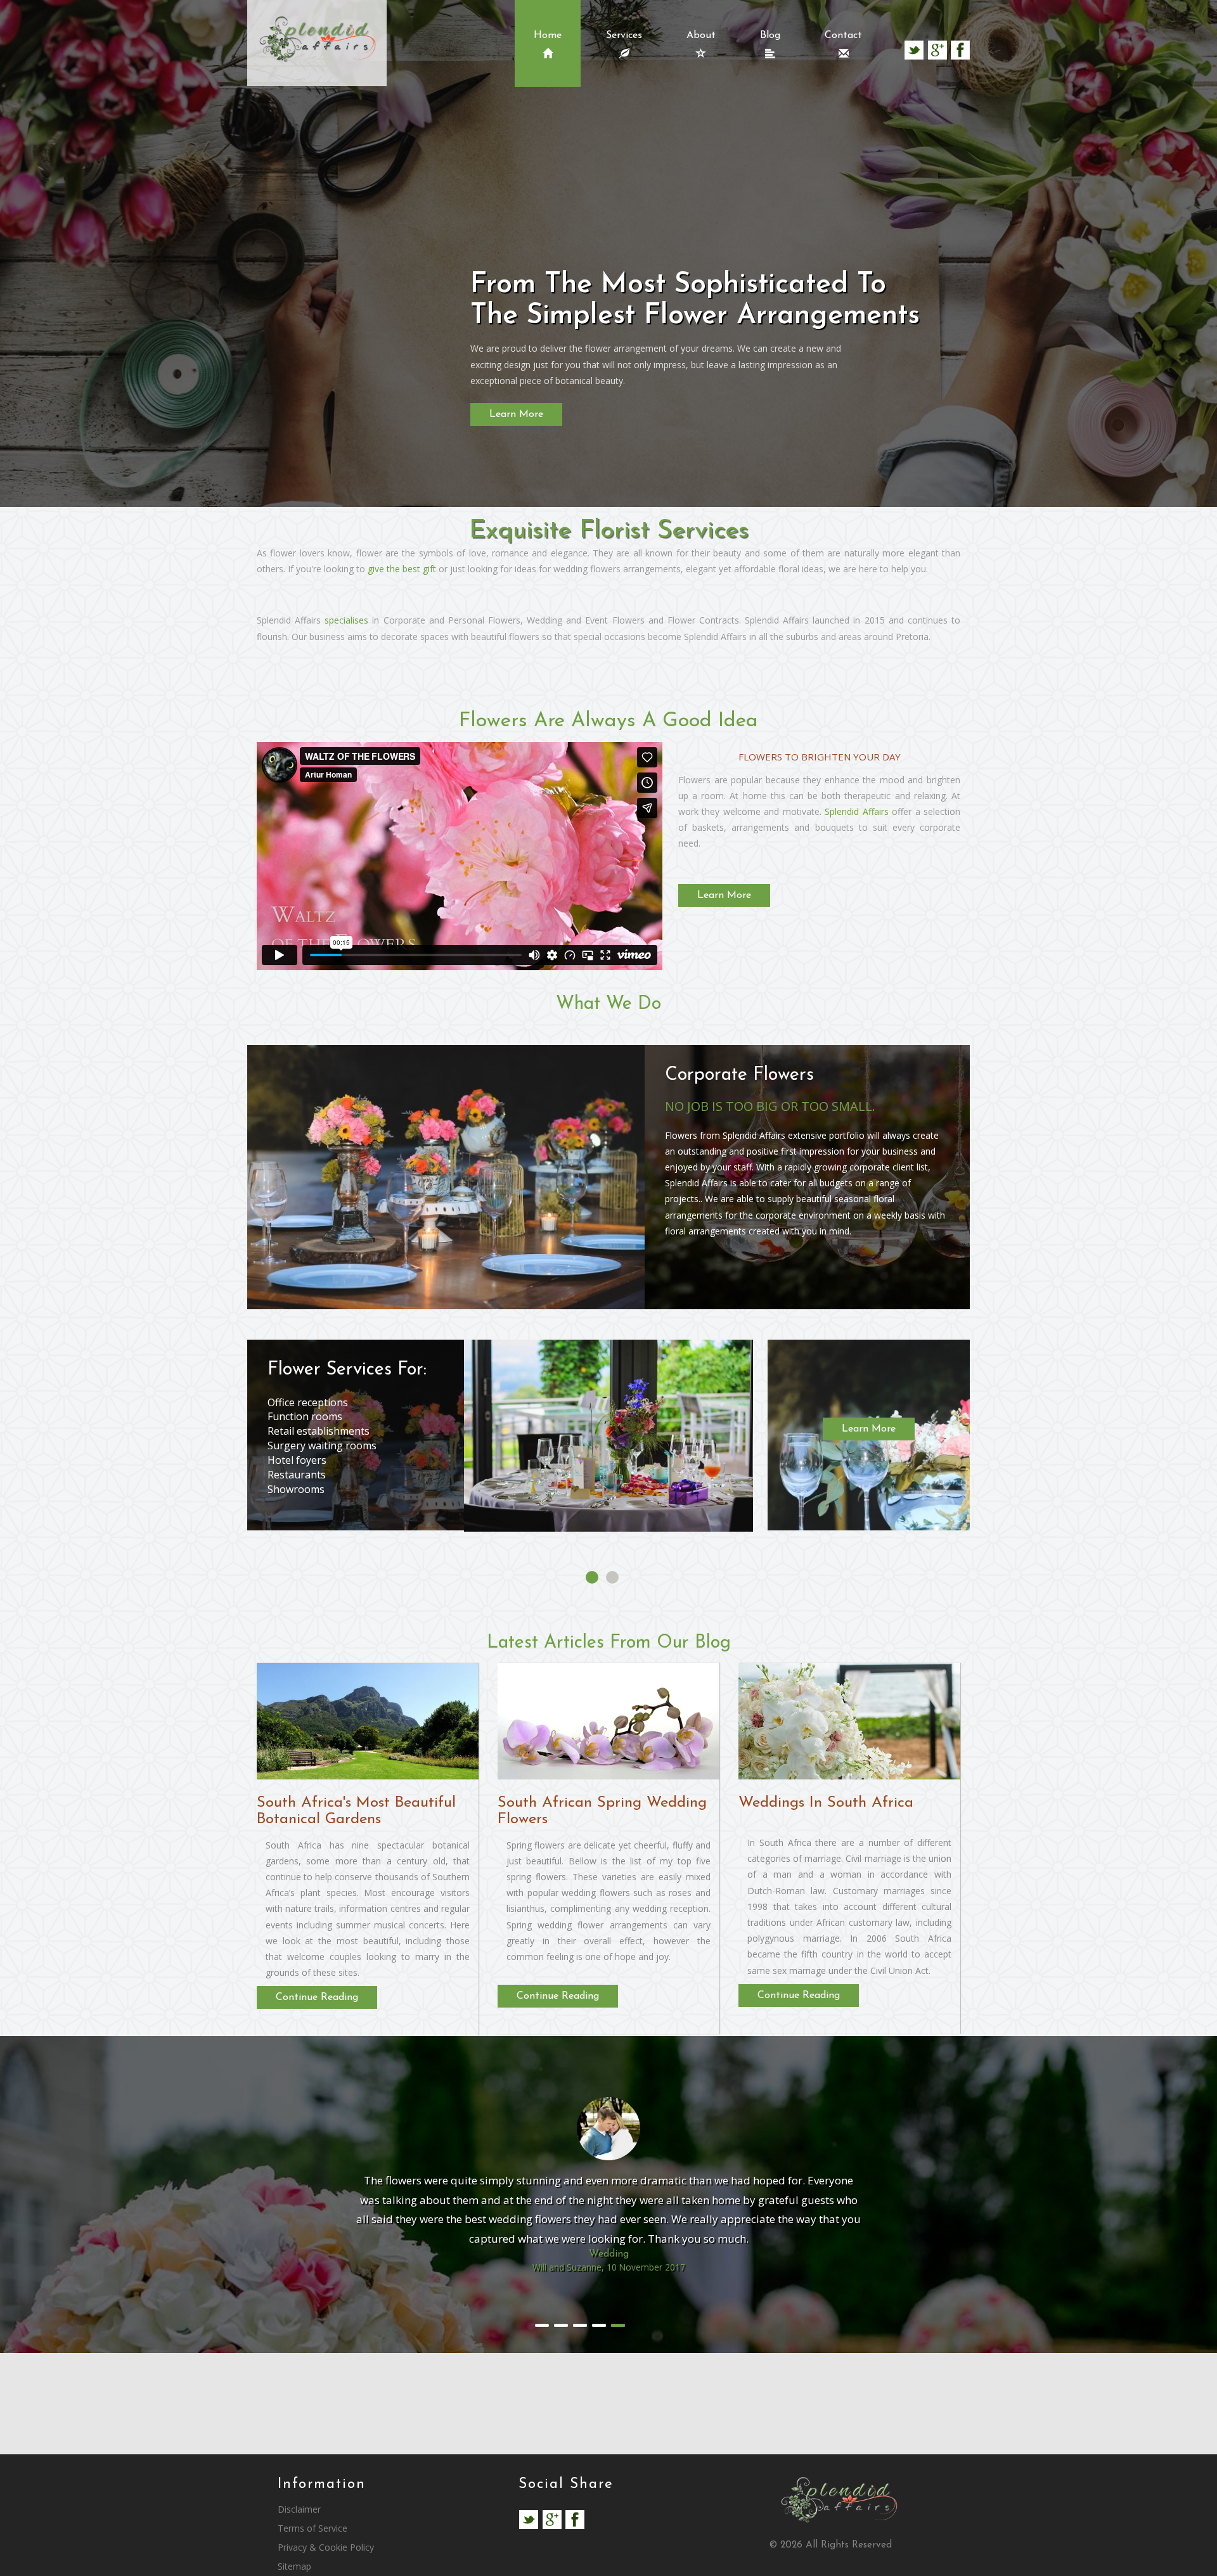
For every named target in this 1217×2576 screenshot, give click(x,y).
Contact (843, 35)
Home (548, 35)
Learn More (516, 414)
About (701, 35)
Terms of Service (312, 2528)
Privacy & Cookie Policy (326, 2547)
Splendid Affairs (856, 811)
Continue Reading (317, 1997)
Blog (770, 35)
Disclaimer (299, 2509)
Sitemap (294, 2566)
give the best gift (402, 569)
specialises (346, 620)
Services (624, 35)
